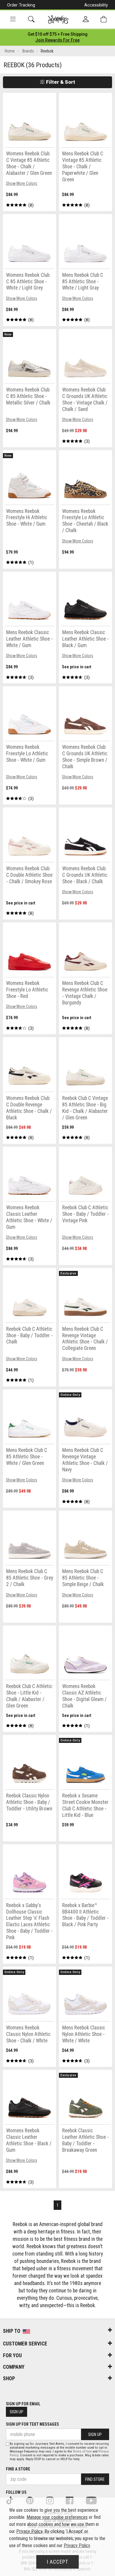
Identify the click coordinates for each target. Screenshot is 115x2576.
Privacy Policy (29, 2531)
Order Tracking (21, 5)
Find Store (95, 2479)
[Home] (58, 19)
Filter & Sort (60, 82)
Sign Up (17, 2412)
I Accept (57, 2562)
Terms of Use (82, 2451)
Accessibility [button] (96, 5)
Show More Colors (22, 183)
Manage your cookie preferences (57, 2517)
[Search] (31, 19)
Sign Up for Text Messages (32, 2424)
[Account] (86, 19)
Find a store (18, 2469)
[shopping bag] (103, 19)
